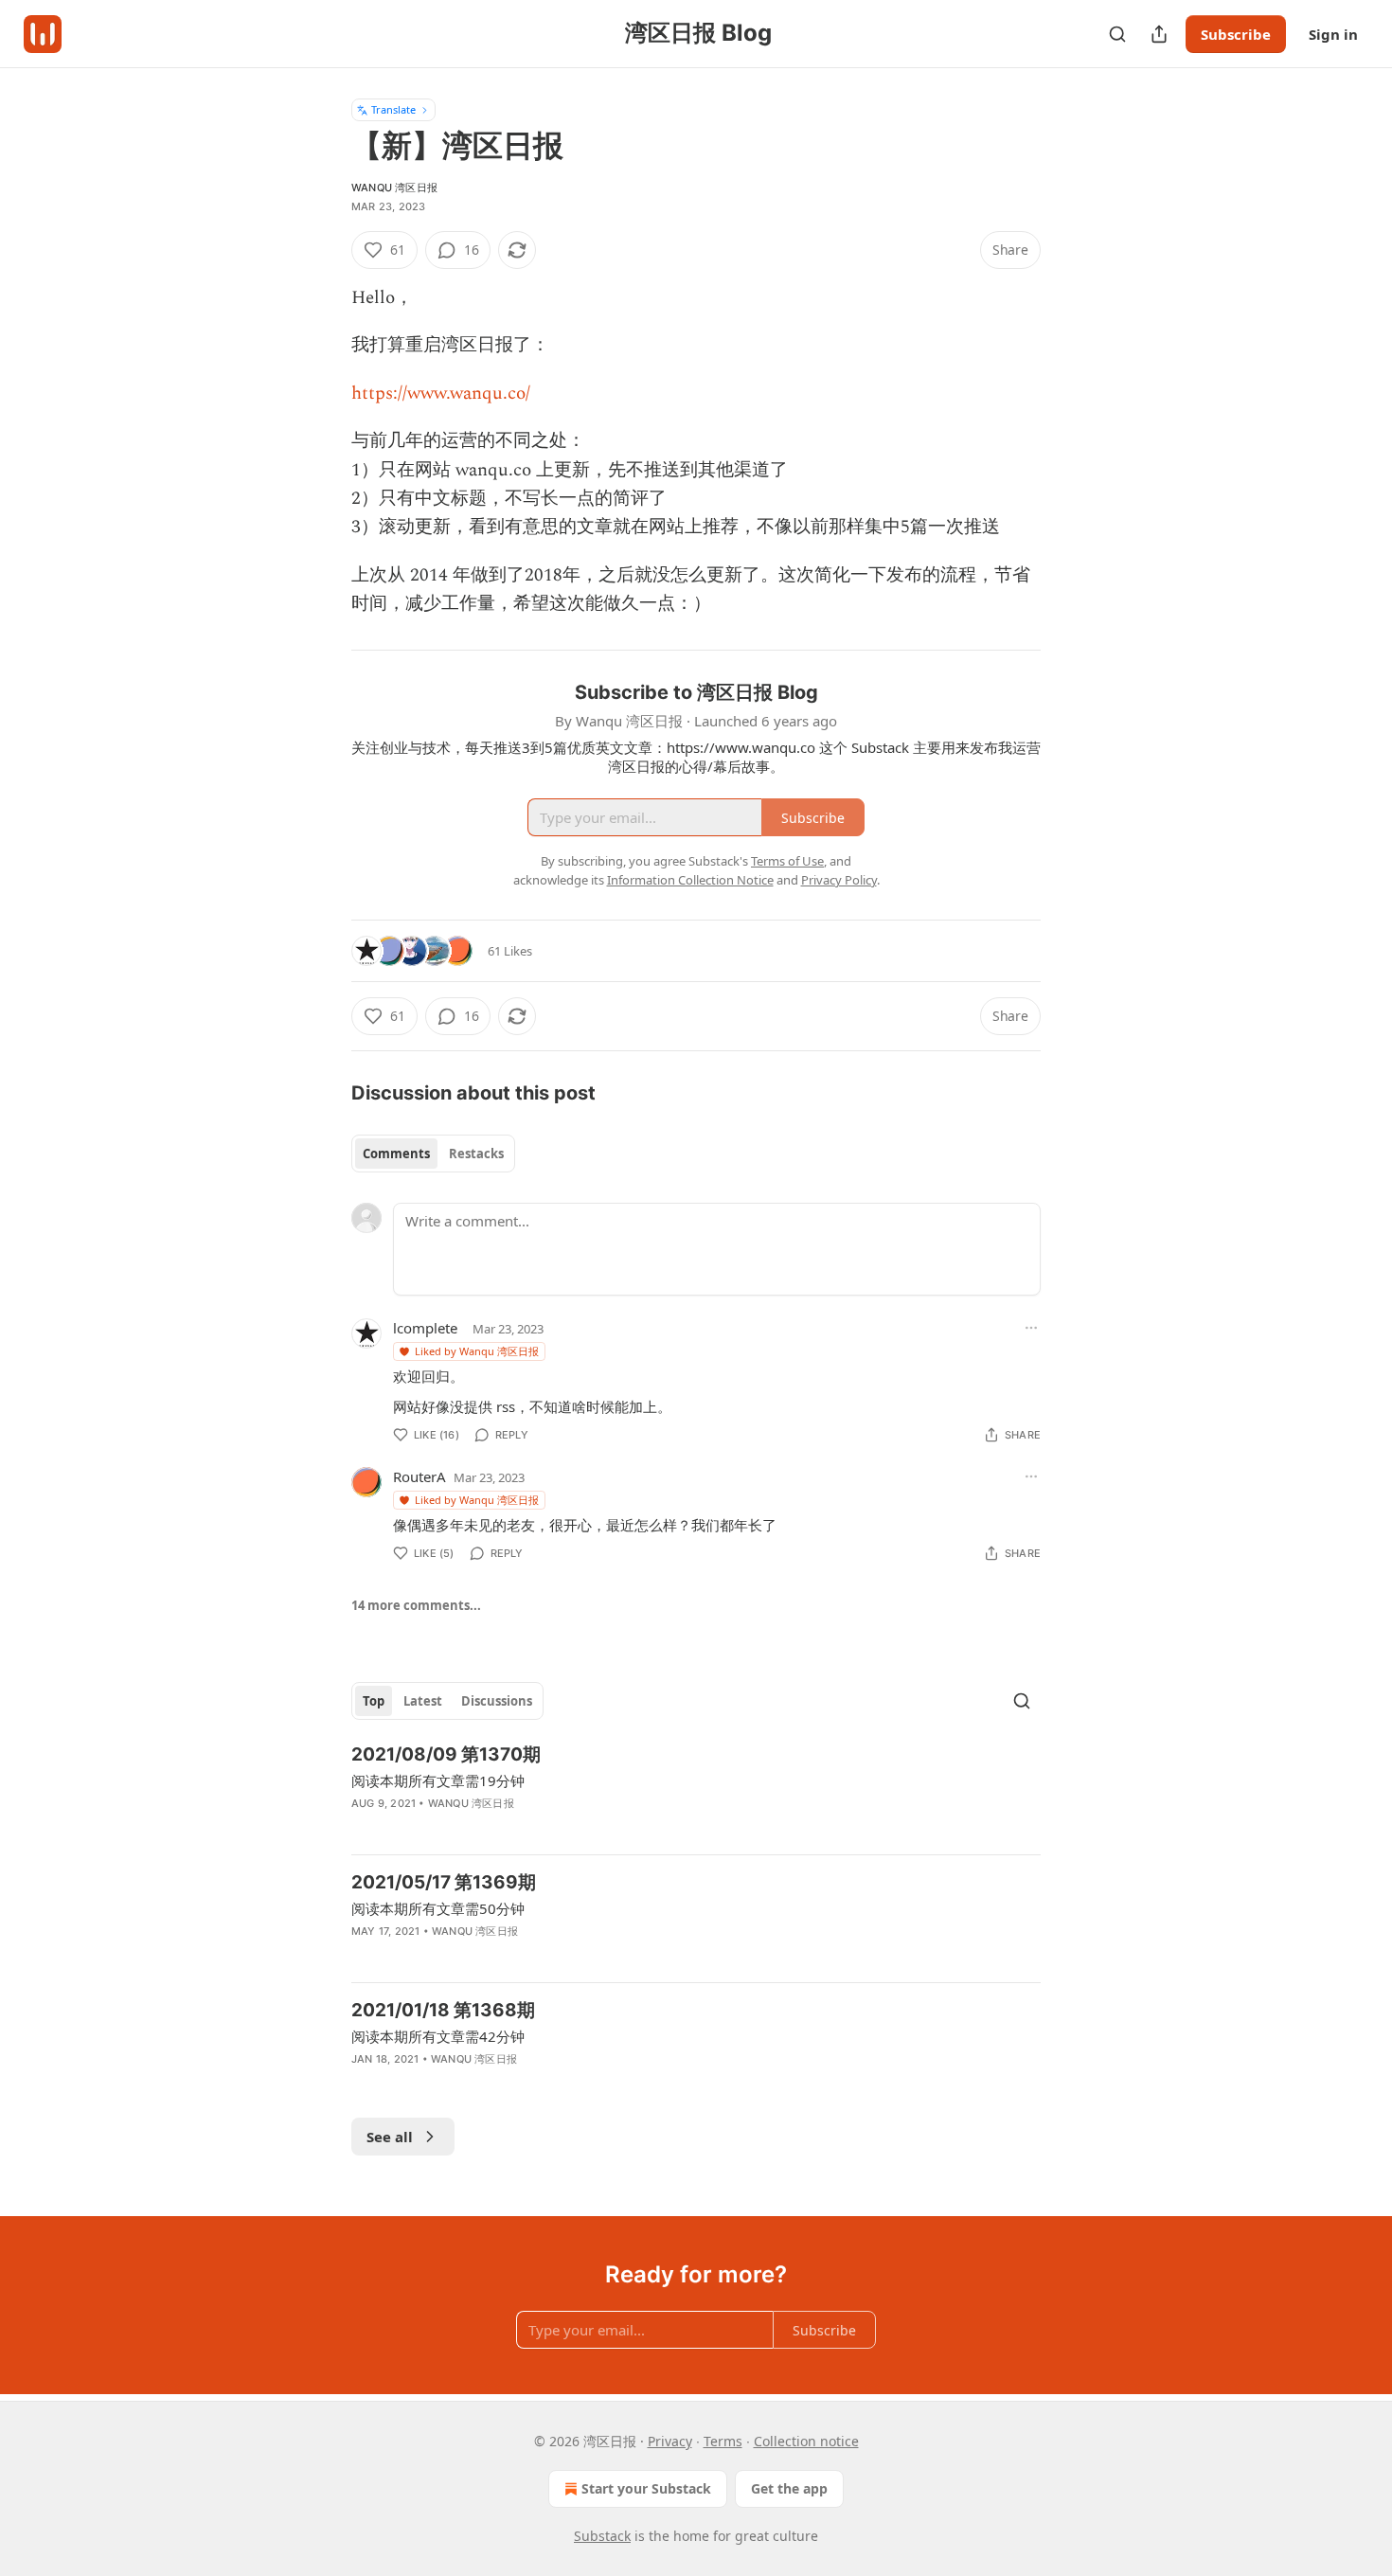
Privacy (670, 2441)
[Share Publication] (1159, 34)
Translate (393, 109)
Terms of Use (787, 861)
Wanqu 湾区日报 (394, 188)
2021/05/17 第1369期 (444, 1882)
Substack (602, 2536)
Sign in (1333, 34)
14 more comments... (416, 1605)
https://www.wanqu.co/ (441, 394)
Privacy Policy (839, 880)
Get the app (789, 2488)
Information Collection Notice (690, 880)
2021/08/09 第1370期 (446, 1754)
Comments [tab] (396, 1154)
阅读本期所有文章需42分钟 (438, 2036)
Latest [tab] (423, 1701)
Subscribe (1236, 34)
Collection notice (806, 2441)
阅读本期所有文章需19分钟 (438, 1780)
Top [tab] (374, 1701)
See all (390, 2137)
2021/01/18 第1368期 (443, 2010)
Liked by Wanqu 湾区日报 (477, 1351)
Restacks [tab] (476, 1154)
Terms (723, 2441)
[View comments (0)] (534, 1828)
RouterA (419, 1476)
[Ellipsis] (1031, 1328)
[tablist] (433, 1154)
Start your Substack (646, 2488)
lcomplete (425, 1328)
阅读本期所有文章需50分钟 (438, 1908)
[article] (696, 1791)
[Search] (1117, 34)
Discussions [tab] (497, 1701)
